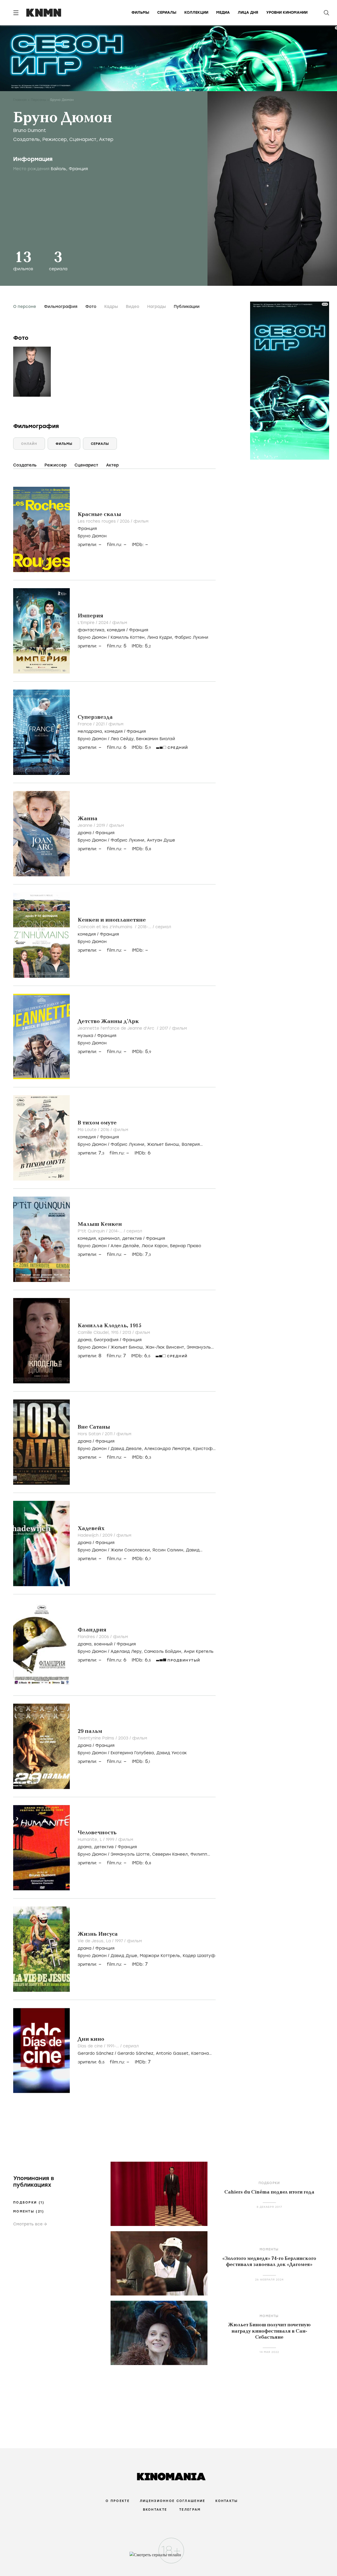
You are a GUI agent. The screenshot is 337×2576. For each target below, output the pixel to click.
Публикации (187, 307)
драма (85, 833)
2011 (109, 1434)
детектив (132, 1238)
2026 (125, 521)
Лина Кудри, (161, 637)
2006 (105, 1637)
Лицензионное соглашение (172, 2501)
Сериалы (167, 13)
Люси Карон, (156, 1246)
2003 (124, 1738)
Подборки (29, 2203)
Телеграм (190, 2510)
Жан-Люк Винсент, (166, 1347)
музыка (85, 1036)
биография (106, 1340)
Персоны (38, 100)
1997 (120, 1941)
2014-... (116, 1231)
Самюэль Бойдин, (164, 1651)
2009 (108, 1535)
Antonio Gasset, (174, 2053)
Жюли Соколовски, (132, 1550)
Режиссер (54, 139)
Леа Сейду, (123, 739)
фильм (141, 521)
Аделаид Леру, (127, 1651)
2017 (164, 1028)
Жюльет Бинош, (164, 1144)
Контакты (227, 2501)
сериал (163, 927)
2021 (101, 724)
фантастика (91, 630)
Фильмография (61, 307)
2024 (104, 623)
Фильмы (140, 13)
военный (103, 1644)
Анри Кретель (199, 1651)
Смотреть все (28, 2224)
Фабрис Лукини (191, 637)
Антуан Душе (161, 840)
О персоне (25, 307)
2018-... (145, 927)
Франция (87, 529)
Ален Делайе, (126, 1246)
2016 (106, 1130)
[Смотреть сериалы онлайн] (169, 2557)
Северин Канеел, (171, 1854)
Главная (20, 100)
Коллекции (196, 13)
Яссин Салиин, (169, 1550)
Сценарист (83, 139)
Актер (106, 139)
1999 (111, 1840)
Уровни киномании (287, 13)
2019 (101, 825)
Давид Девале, (127, 1449)
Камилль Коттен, (129, 637)
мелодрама (90, 731)
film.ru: (117, 646)
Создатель (26, 139)
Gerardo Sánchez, (137, 2053)
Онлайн (29, 444)
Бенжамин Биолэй (156, 739)
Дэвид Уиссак (172, 1753)
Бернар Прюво (186, 1246)
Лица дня (248, 13)
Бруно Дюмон (92, 536)
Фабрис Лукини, (129, 840)
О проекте (118, 2501)
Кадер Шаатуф (199, 1956)
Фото (91, 307)
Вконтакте (155, 2510)
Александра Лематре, (169, 1449)
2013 (127, 1333)
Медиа (223, 13)
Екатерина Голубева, (133, 1753)
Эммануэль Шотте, (131, 1854)
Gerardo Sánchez (96, 2053)
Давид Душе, (125, 1956)
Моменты (29, 2211)
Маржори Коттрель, (161, 1956)
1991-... (113, 2046)
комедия (116, 630)
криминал (109, 1238)
